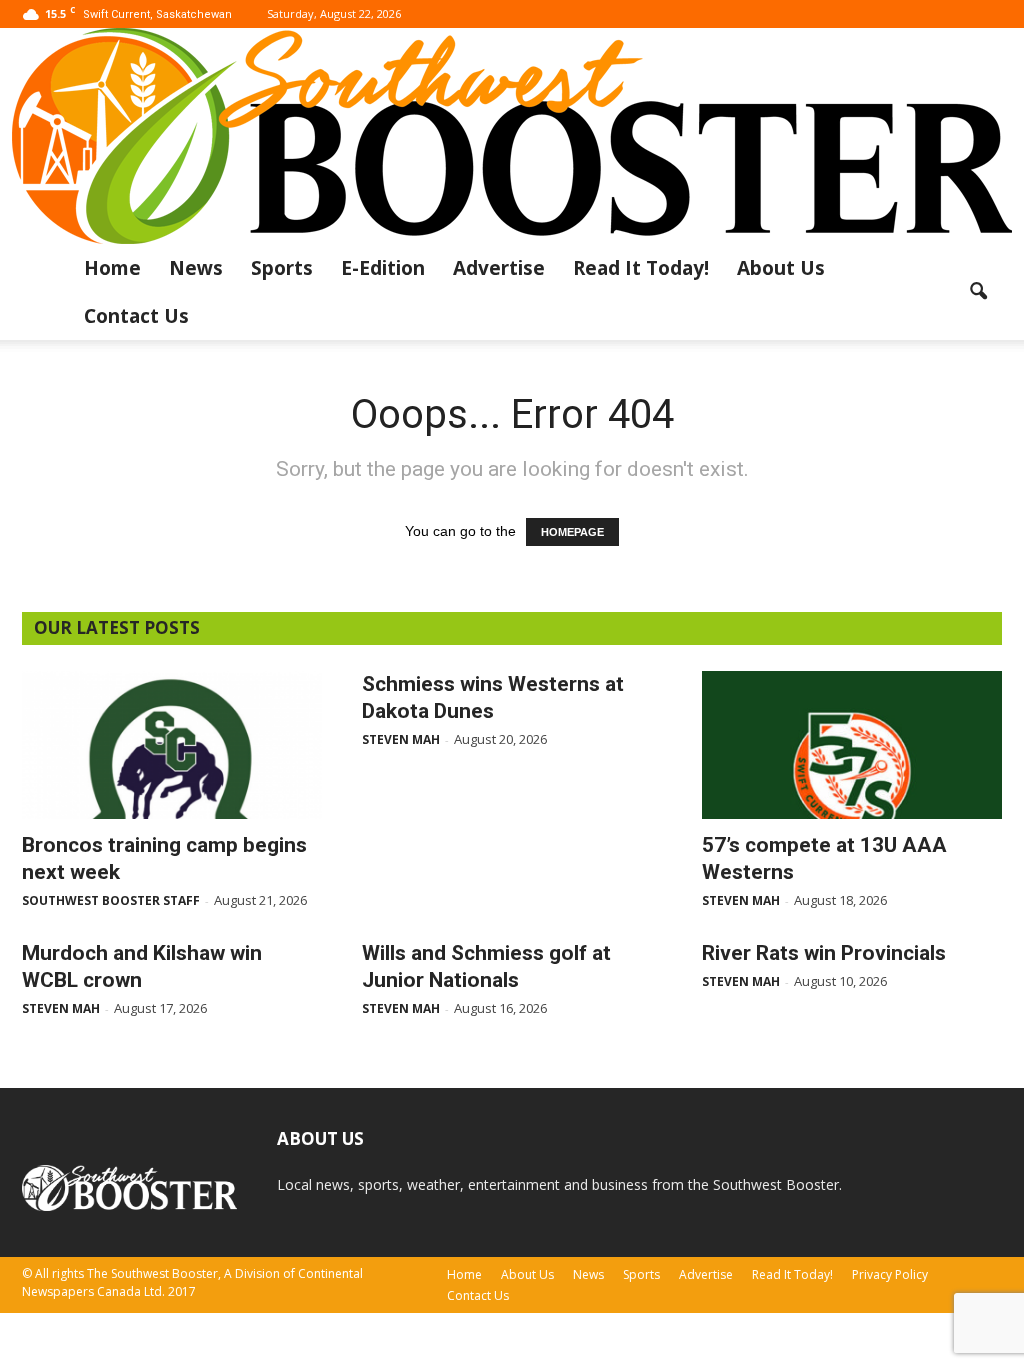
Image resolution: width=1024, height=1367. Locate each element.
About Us (781, 268)
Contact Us (136, 316)
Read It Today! (641, 268)
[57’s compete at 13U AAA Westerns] (852, 745)
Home (112, 268)
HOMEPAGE (572, 532)
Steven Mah (401, 739)
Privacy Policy (890, 1274)
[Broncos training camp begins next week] (172, 745)
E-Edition (383, 268)
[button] (978, 292)
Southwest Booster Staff (111, 900)
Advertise (499, 268)
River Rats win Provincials (824, 953)
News (196, 268)
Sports (282, 268)
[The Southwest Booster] (512, 136)
